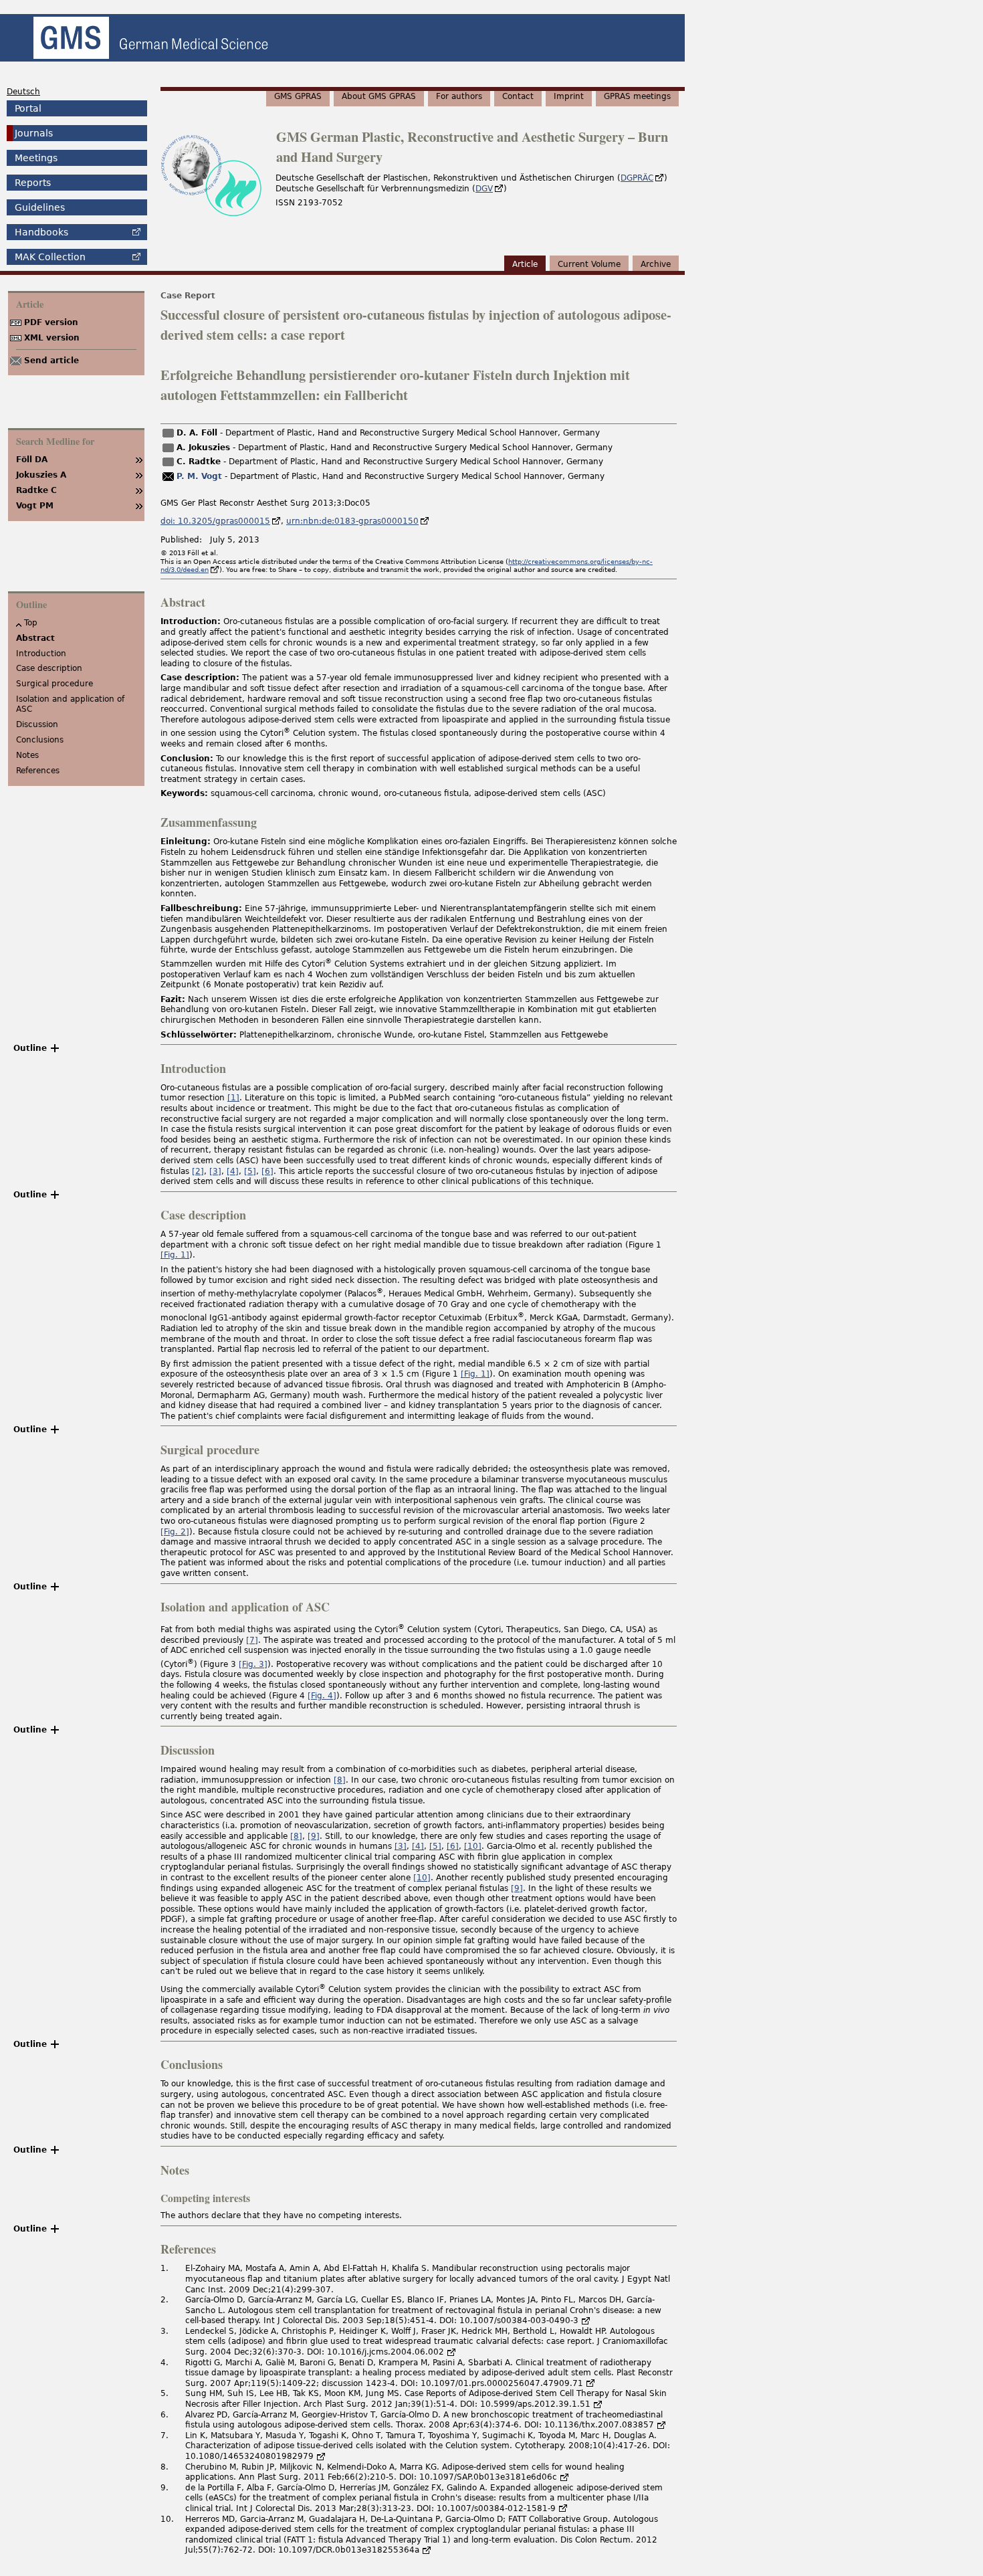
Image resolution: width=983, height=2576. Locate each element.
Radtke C (36, 490)
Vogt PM (35, 506)
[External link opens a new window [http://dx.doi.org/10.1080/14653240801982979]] (321, 2456)
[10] (473, 1846)
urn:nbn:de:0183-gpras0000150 (352, 521)
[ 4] (322, 1696)
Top (31, 623)
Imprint (569, 96)
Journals (34, 133)
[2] (198, 1171)
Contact (518, 96)
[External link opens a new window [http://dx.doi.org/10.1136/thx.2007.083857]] (661, 2425)
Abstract (35, 638)
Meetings (36, 158)
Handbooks (41, 232)
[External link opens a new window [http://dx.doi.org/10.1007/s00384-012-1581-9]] (563, 2508)
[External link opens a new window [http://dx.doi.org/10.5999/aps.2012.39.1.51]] (598, 2404)
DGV (484, 189)
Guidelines (40, 207)
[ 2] (175, 1532)
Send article (51, 361)
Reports (33, 183)
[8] (340, 1780)
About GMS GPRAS (379, 96)
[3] (215, 1171)
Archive (656, 264)
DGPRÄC (637, 178)
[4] (233, 1171)
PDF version (51, 322)
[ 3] (253, 1664)
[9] (314, 1836)
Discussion (37, 724)
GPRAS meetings (637, 96)
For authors (459, 96)
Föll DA (32, 460)
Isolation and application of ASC (70, 704)
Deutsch (23, 92)
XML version (52, 338)
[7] (252, 1640)
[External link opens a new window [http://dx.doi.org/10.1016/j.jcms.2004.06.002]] (451, 2352)
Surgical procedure (54, 684)
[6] (267, 1171)
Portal (28, 108)
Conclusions (40, 740)
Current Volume (589, 264)
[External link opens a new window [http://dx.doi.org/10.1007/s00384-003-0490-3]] (586, 2320)
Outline (30, 1048)
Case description (49, 668)
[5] (250, 1171)
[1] (233, 1098)
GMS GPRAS (298, 96)
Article (525, 264)
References (38, 771)
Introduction (41, 654)
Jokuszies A (41, 475)
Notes (27, 755)
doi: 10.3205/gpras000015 (215, 521)
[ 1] (175, 1255)
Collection (50, 257)
